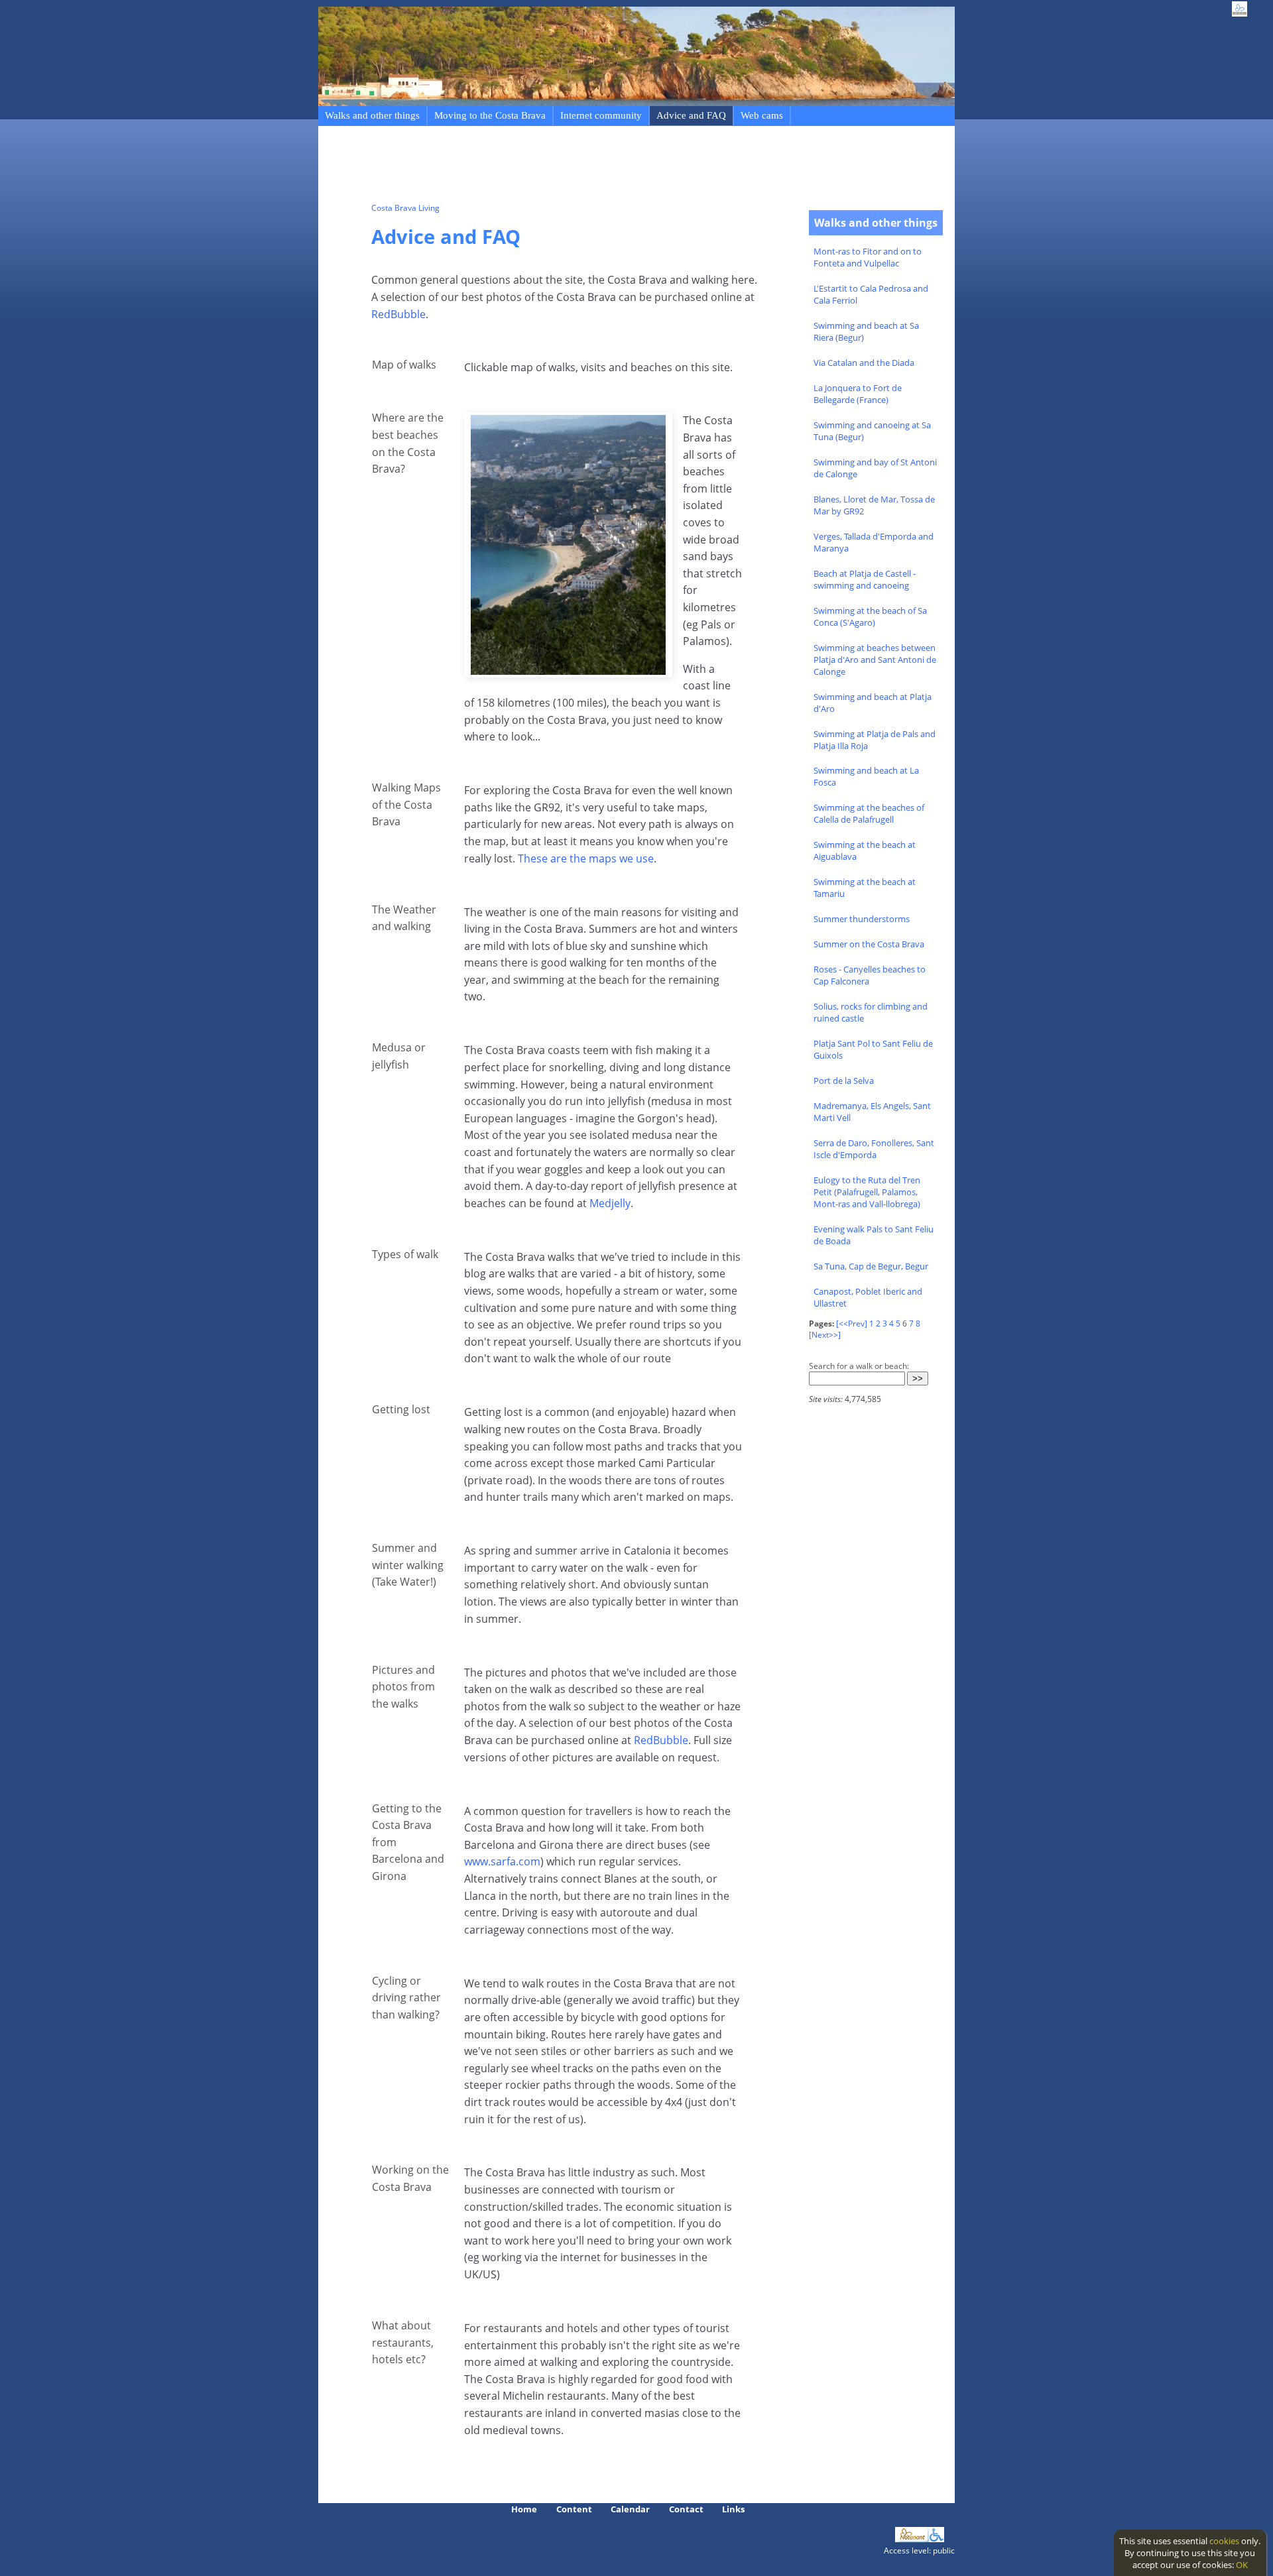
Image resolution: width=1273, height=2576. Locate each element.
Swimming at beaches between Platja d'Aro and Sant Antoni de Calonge (875, 660)
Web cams (762, 115)
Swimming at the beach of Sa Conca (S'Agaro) (870, 616)
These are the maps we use (586, 858)
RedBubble (398, 314)
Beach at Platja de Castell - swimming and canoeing (865, 579)
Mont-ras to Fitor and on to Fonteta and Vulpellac (868, 257)
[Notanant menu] (912, 2539)
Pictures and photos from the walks (403, 1687)
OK (1242, 2565)
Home (524, 2509)
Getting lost (401, 1409)
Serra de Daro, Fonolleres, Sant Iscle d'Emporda (874, 1149)
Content (574, 2509)
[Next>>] (825, 1335)
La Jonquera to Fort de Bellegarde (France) (858, 394)
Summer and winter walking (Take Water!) (408, 1565)
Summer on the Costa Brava (869, 944)
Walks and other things (372, 115)
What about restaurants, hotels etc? (403, 2342)
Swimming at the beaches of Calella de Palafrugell (869, 813)
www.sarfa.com (502, 1861)
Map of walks (404, 365)
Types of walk (405, 1254)
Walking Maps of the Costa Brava (406, 804)
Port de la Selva (844, 1081)
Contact (686, 2509)
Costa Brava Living (405, 208)
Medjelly (610, 1203)
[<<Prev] (852, 1323)
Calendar (630, 2509)
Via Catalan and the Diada (864, 363)
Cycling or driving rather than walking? (406, 1998)
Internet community (601, 115)
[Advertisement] (613, 166)
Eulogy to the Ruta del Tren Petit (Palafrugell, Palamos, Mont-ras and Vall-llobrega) (867, 1192)
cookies (1224, 2541)
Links (733, 2509)
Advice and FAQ (691, 115)
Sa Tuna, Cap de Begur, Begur (871, 1266)
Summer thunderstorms (862, 919)
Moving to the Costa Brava (490, 115)
